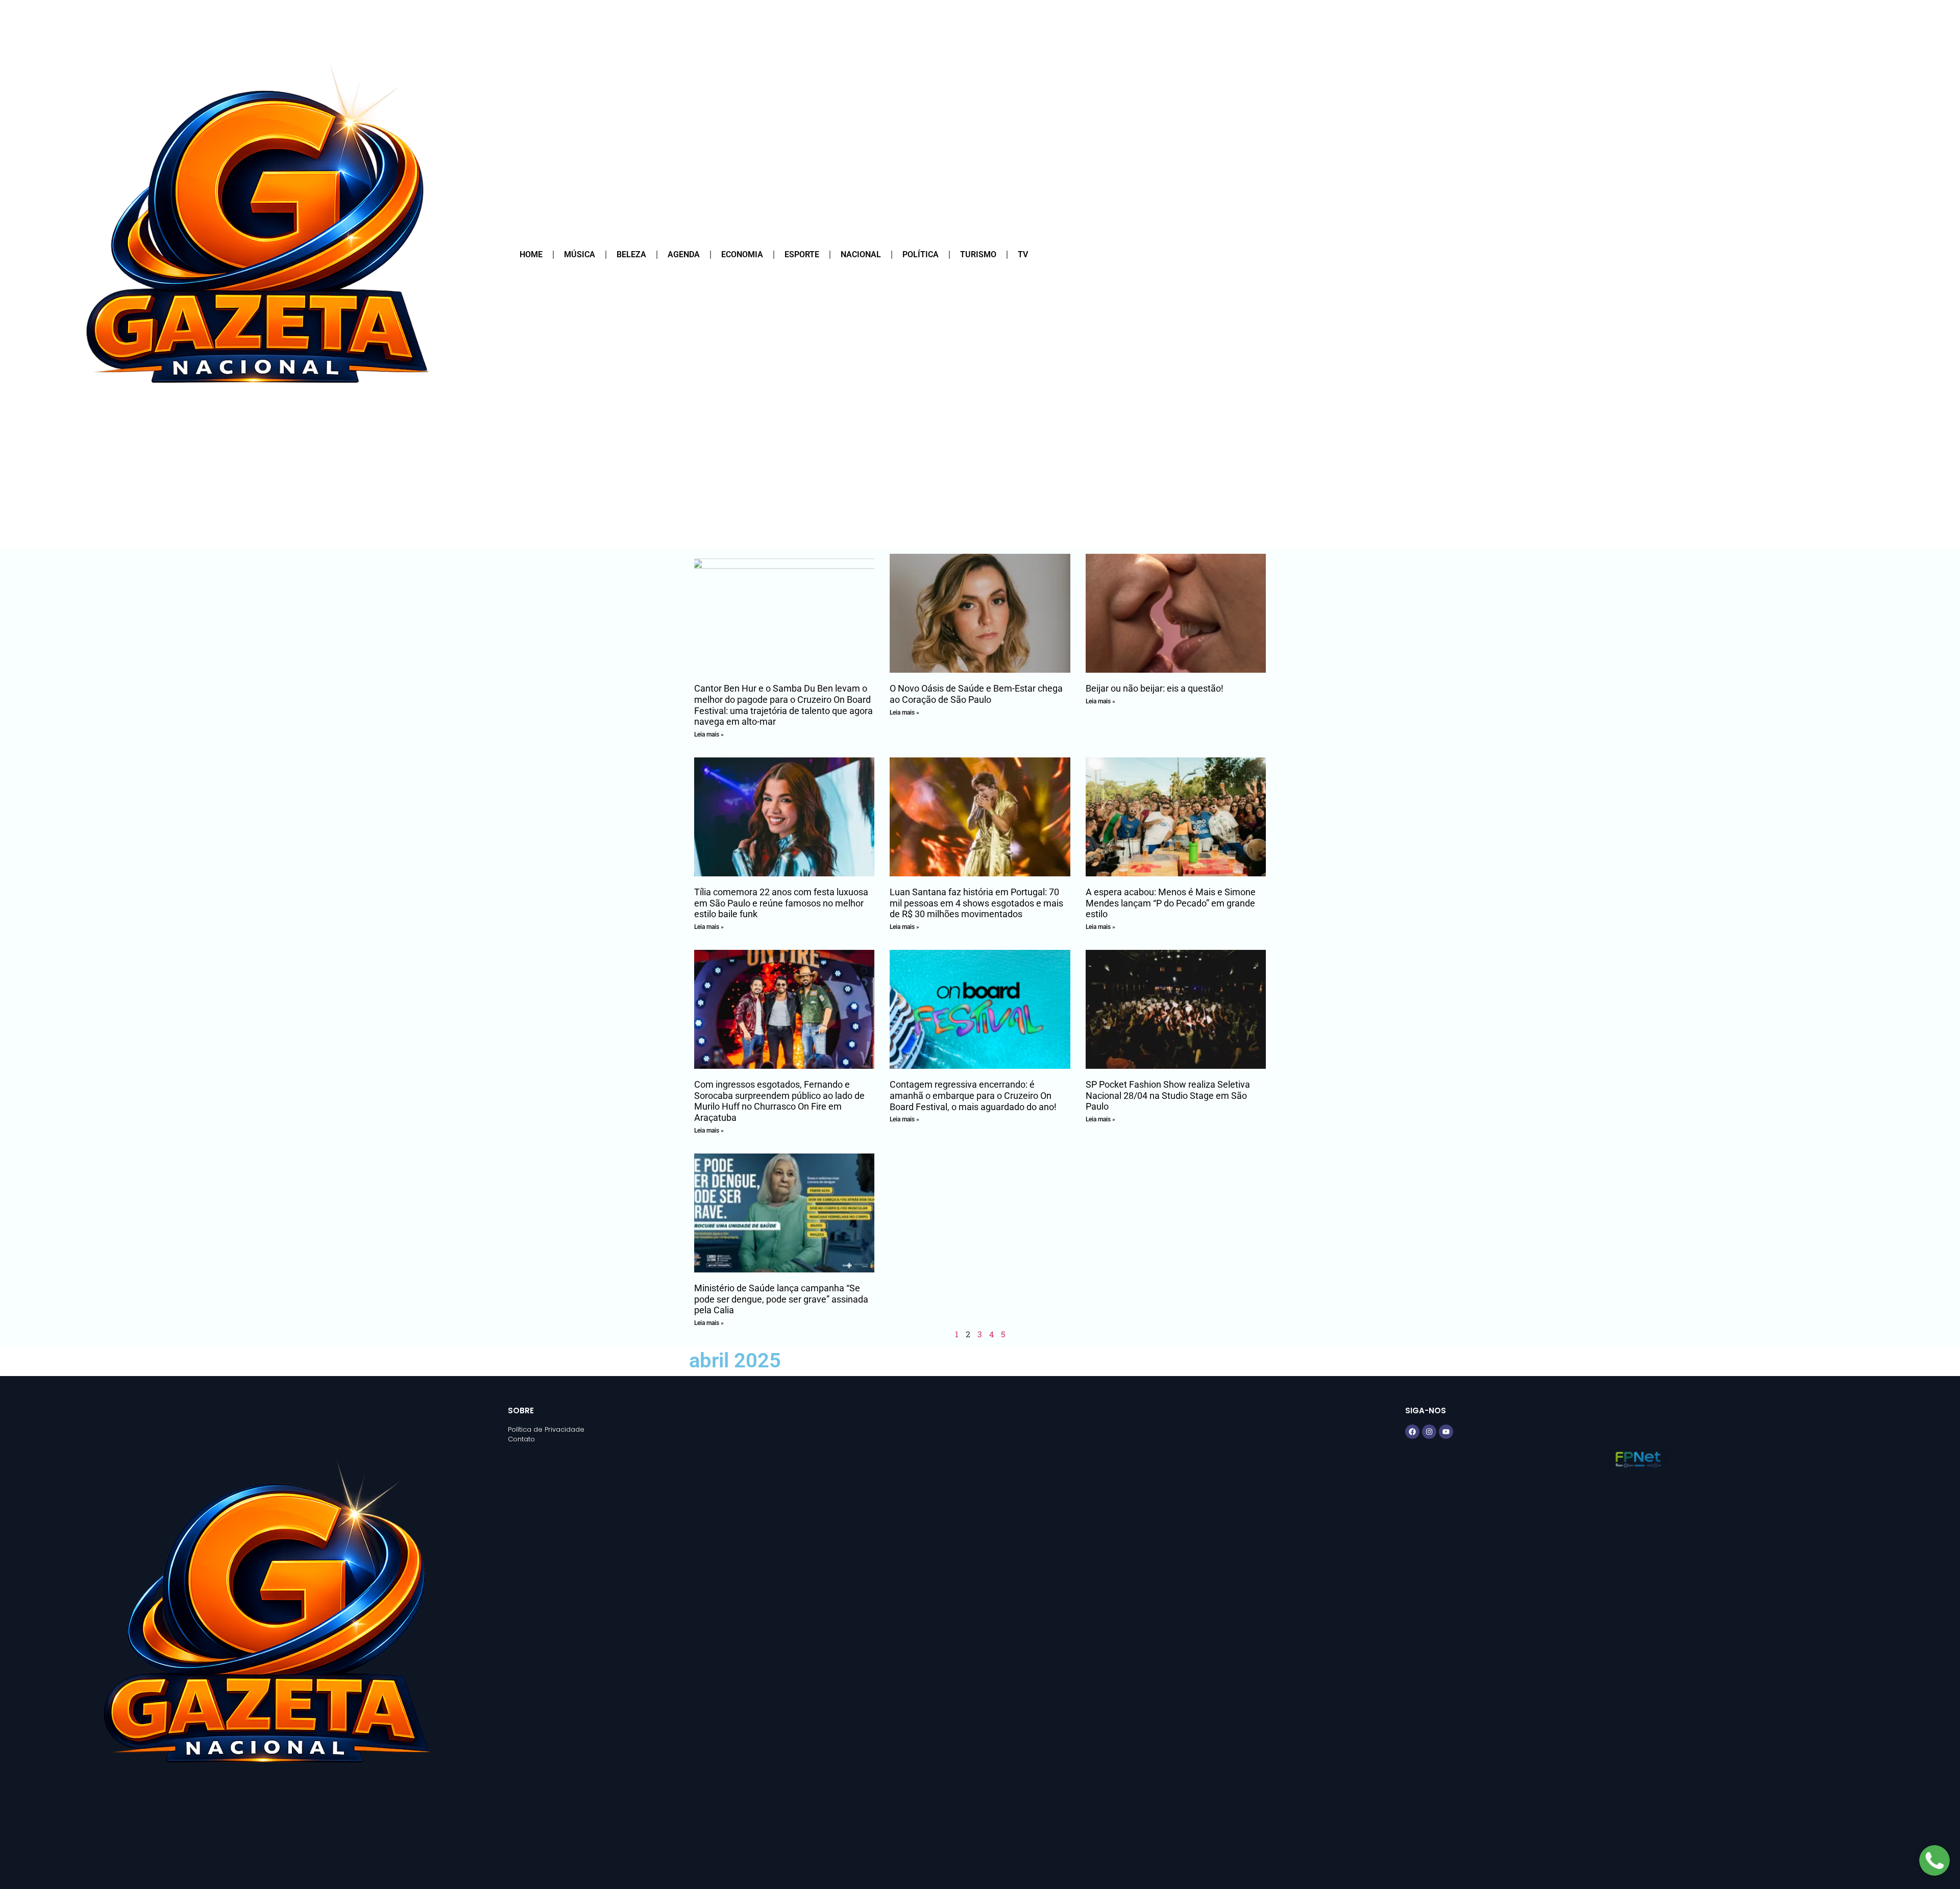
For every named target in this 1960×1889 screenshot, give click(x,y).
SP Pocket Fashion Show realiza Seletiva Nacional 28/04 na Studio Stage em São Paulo (1168, 1095)
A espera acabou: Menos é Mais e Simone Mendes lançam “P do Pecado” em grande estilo (1171, 903)
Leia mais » (709, 734)
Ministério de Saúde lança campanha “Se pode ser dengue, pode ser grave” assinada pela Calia (781, 1299)
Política (921, 254)
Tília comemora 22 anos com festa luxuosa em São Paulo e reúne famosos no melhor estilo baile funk (781, 903)
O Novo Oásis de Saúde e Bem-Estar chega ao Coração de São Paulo (976, 694)
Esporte (802, 254)
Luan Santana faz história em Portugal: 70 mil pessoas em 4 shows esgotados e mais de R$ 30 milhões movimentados (976, 903)
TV (1023, 254)
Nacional (861, 254)
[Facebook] (1412, 1432)
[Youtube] (1446, 1432)
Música (580, 254)
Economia (742, 254)
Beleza (631, 254)
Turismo (978, 254)
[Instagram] (1429, 1432)
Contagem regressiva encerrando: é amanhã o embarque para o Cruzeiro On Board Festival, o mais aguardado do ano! (973, 1095)
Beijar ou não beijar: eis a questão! (1155, 688)
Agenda (684, 254)
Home (531, 254)
